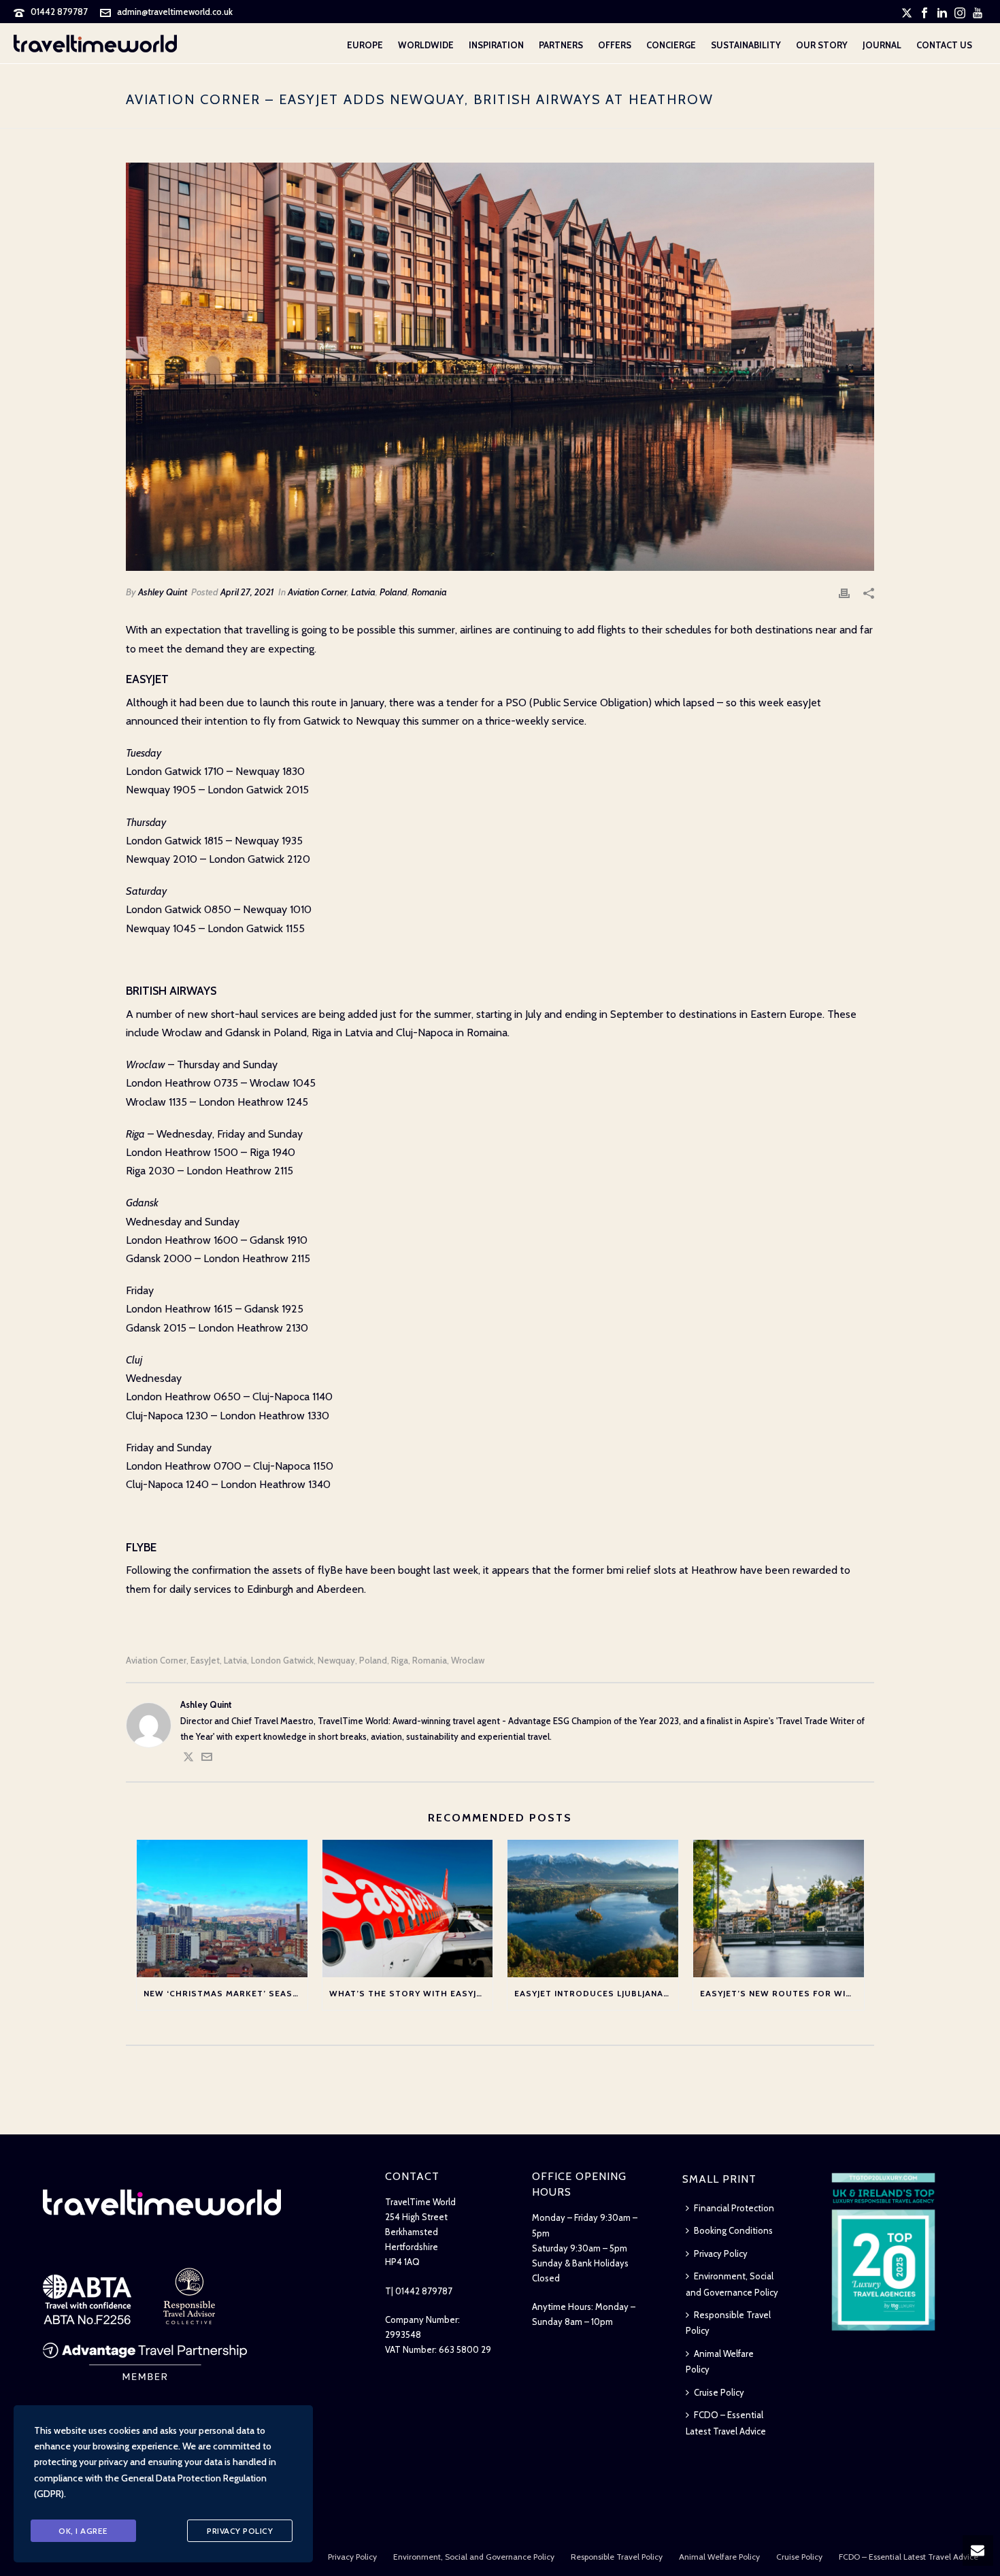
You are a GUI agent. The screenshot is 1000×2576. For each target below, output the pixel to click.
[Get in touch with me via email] (207, 1759)
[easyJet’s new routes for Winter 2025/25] (779, 1908)
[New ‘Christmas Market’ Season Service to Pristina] (222, 1908)
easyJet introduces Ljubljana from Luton (596, 1993)
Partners (561, 45)
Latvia (363, 592)
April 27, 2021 (247, 592)
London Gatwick (282, 1661)
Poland (394, 592)
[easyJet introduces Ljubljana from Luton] (593, 1908)
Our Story (822, 45)
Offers (615, 45)
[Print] (844, 592)
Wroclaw (468, 1661)
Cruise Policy (719, 2392)
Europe (365, 45)
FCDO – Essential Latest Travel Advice (726, 2423)
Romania (429, 592)
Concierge (671, 45)
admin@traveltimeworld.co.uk (175, 12)
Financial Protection (734, 2208)
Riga (400, 1661)
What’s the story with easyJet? (411, 1993)
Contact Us (944, 45)
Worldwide (426, 45)
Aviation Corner (317, 592)
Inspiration (496, 45)
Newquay (336, 1661)
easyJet (205, 1661)
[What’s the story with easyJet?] (408, 1908)
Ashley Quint (163, 592)
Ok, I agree (83, 2531)
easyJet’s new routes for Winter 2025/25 (782, 1993)
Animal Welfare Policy (720, 2361)
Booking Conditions (733, 2230)
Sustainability (746, 45)
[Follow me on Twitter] (188, 1759)
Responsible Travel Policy (728, 2323)
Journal (882, 45)
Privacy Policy (721, 2253)
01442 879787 (59, 12)
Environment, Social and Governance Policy (732, 2284)
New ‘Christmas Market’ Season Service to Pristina (226, 1993)
